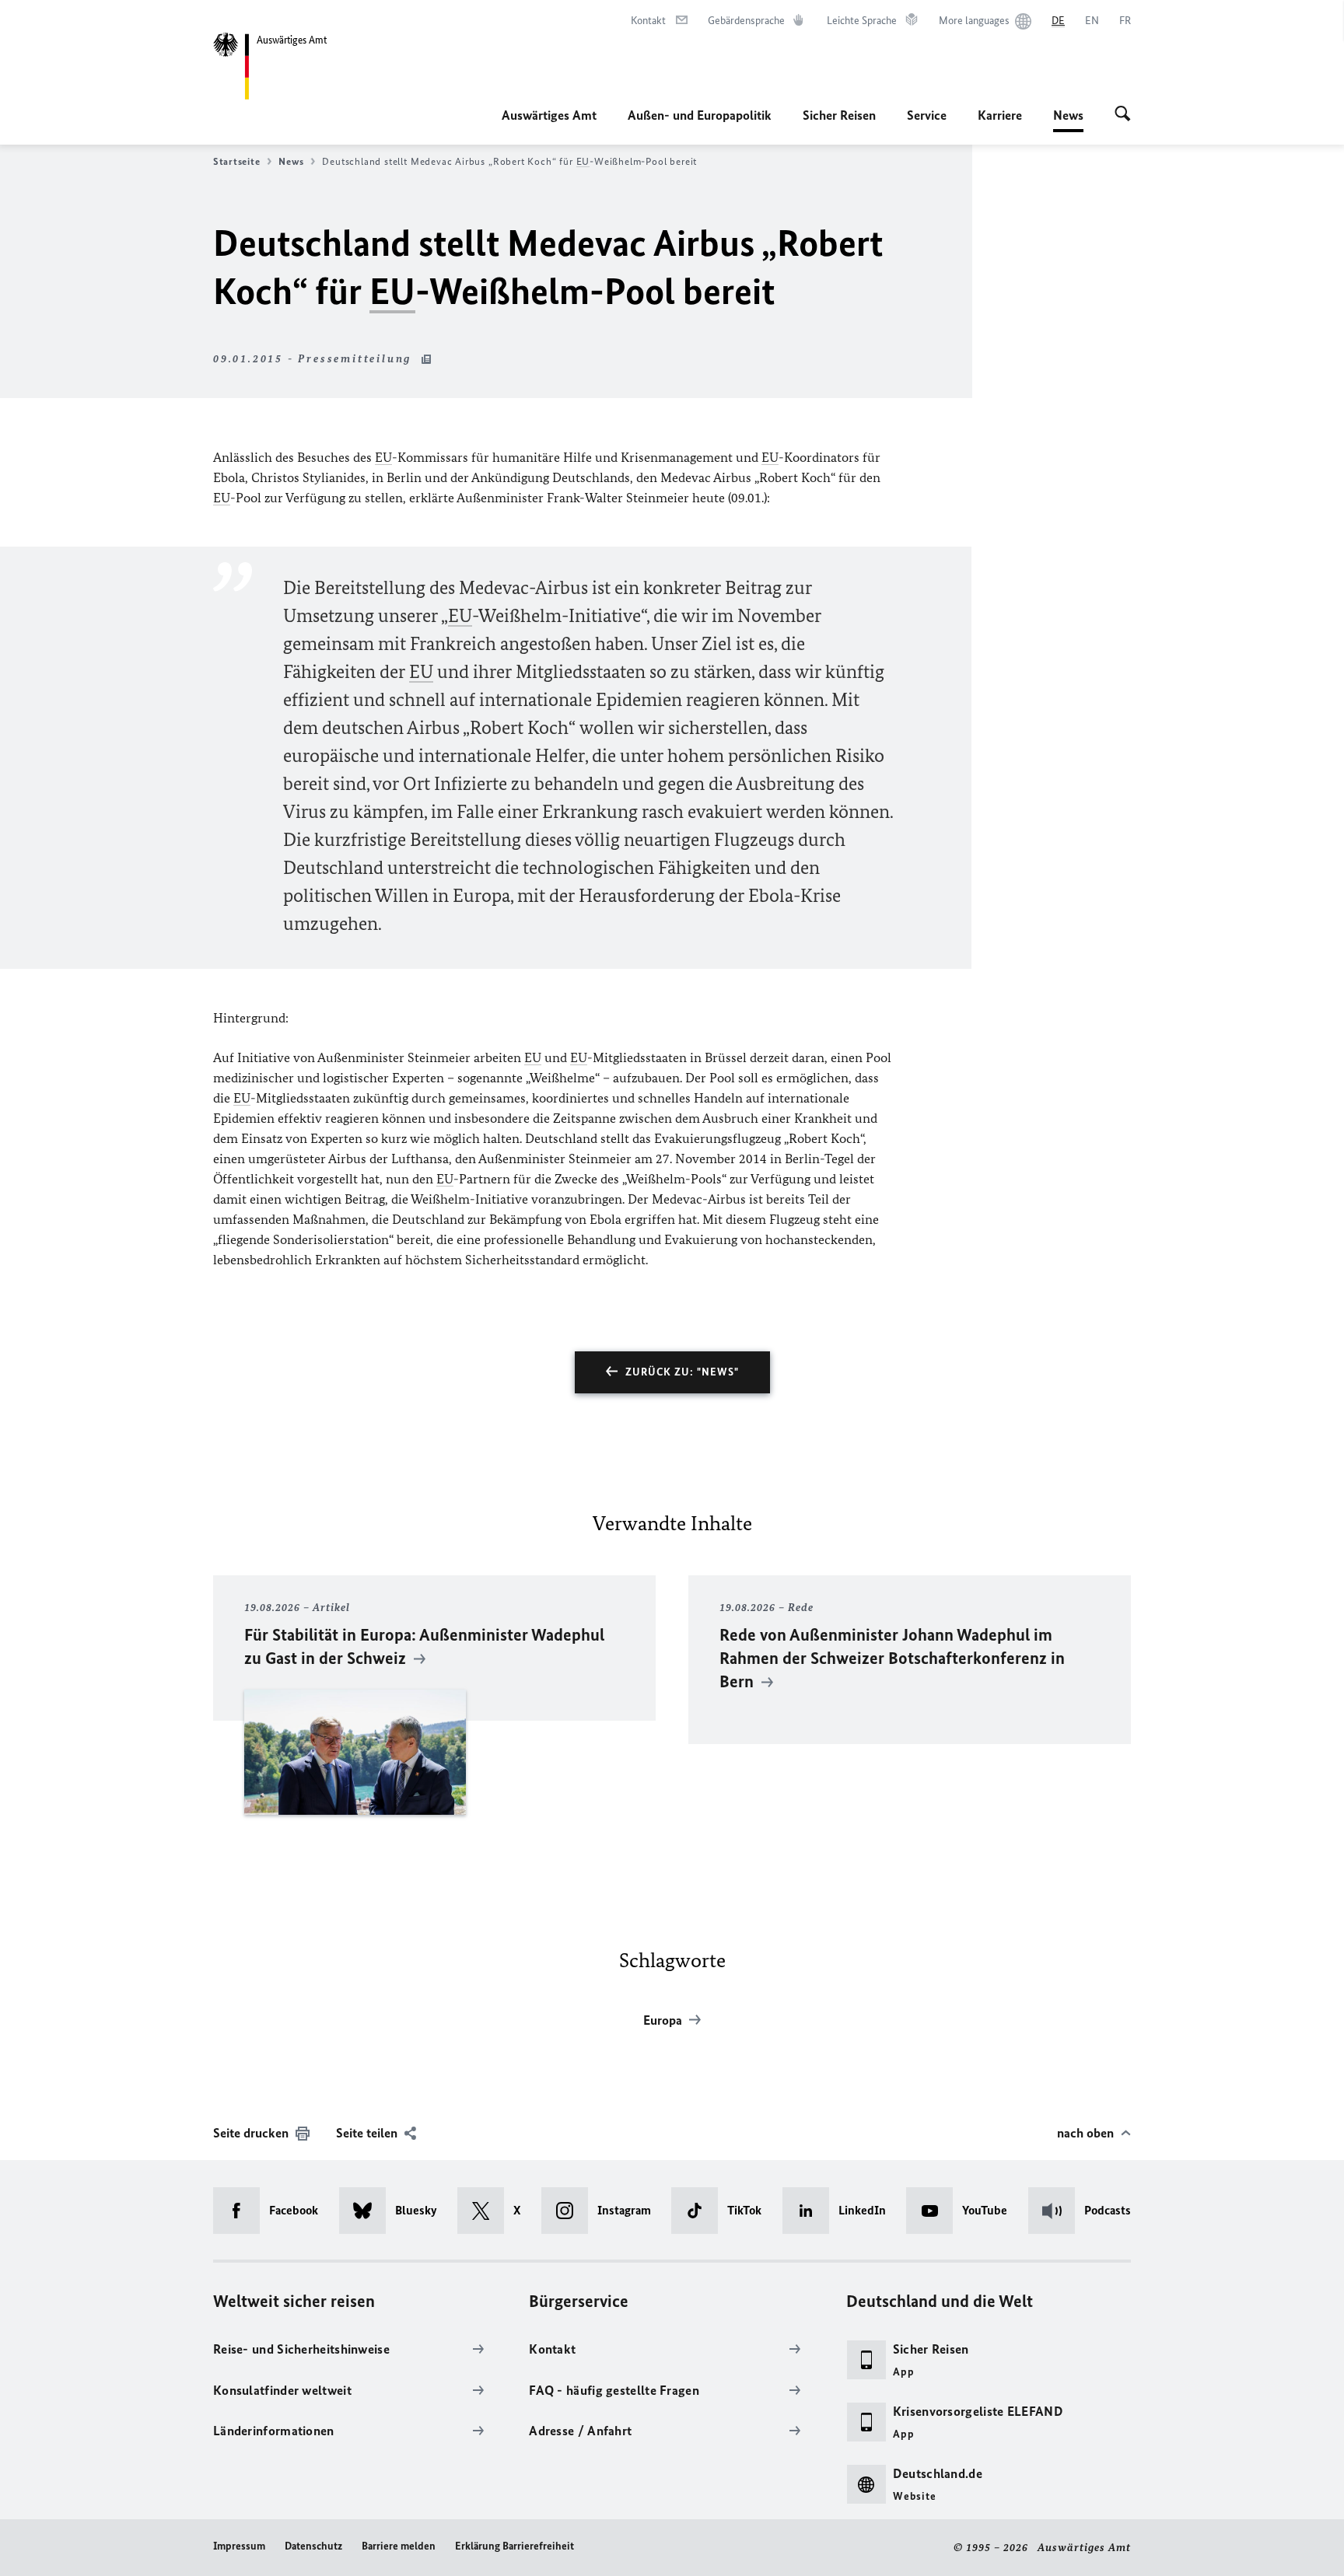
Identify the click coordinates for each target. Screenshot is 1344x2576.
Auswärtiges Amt (549, 115)
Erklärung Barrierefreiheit (514, 2546)
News (1068, 120)
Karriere (1000, 115)
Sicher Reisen (839, 115)
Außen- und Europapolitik (700, 115)
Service (927, 115)
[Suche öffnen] (1123, 115)
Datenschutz (313, 2546)
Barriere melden (399, 2546)
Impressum (239, 2546)
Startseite (236, 161)
